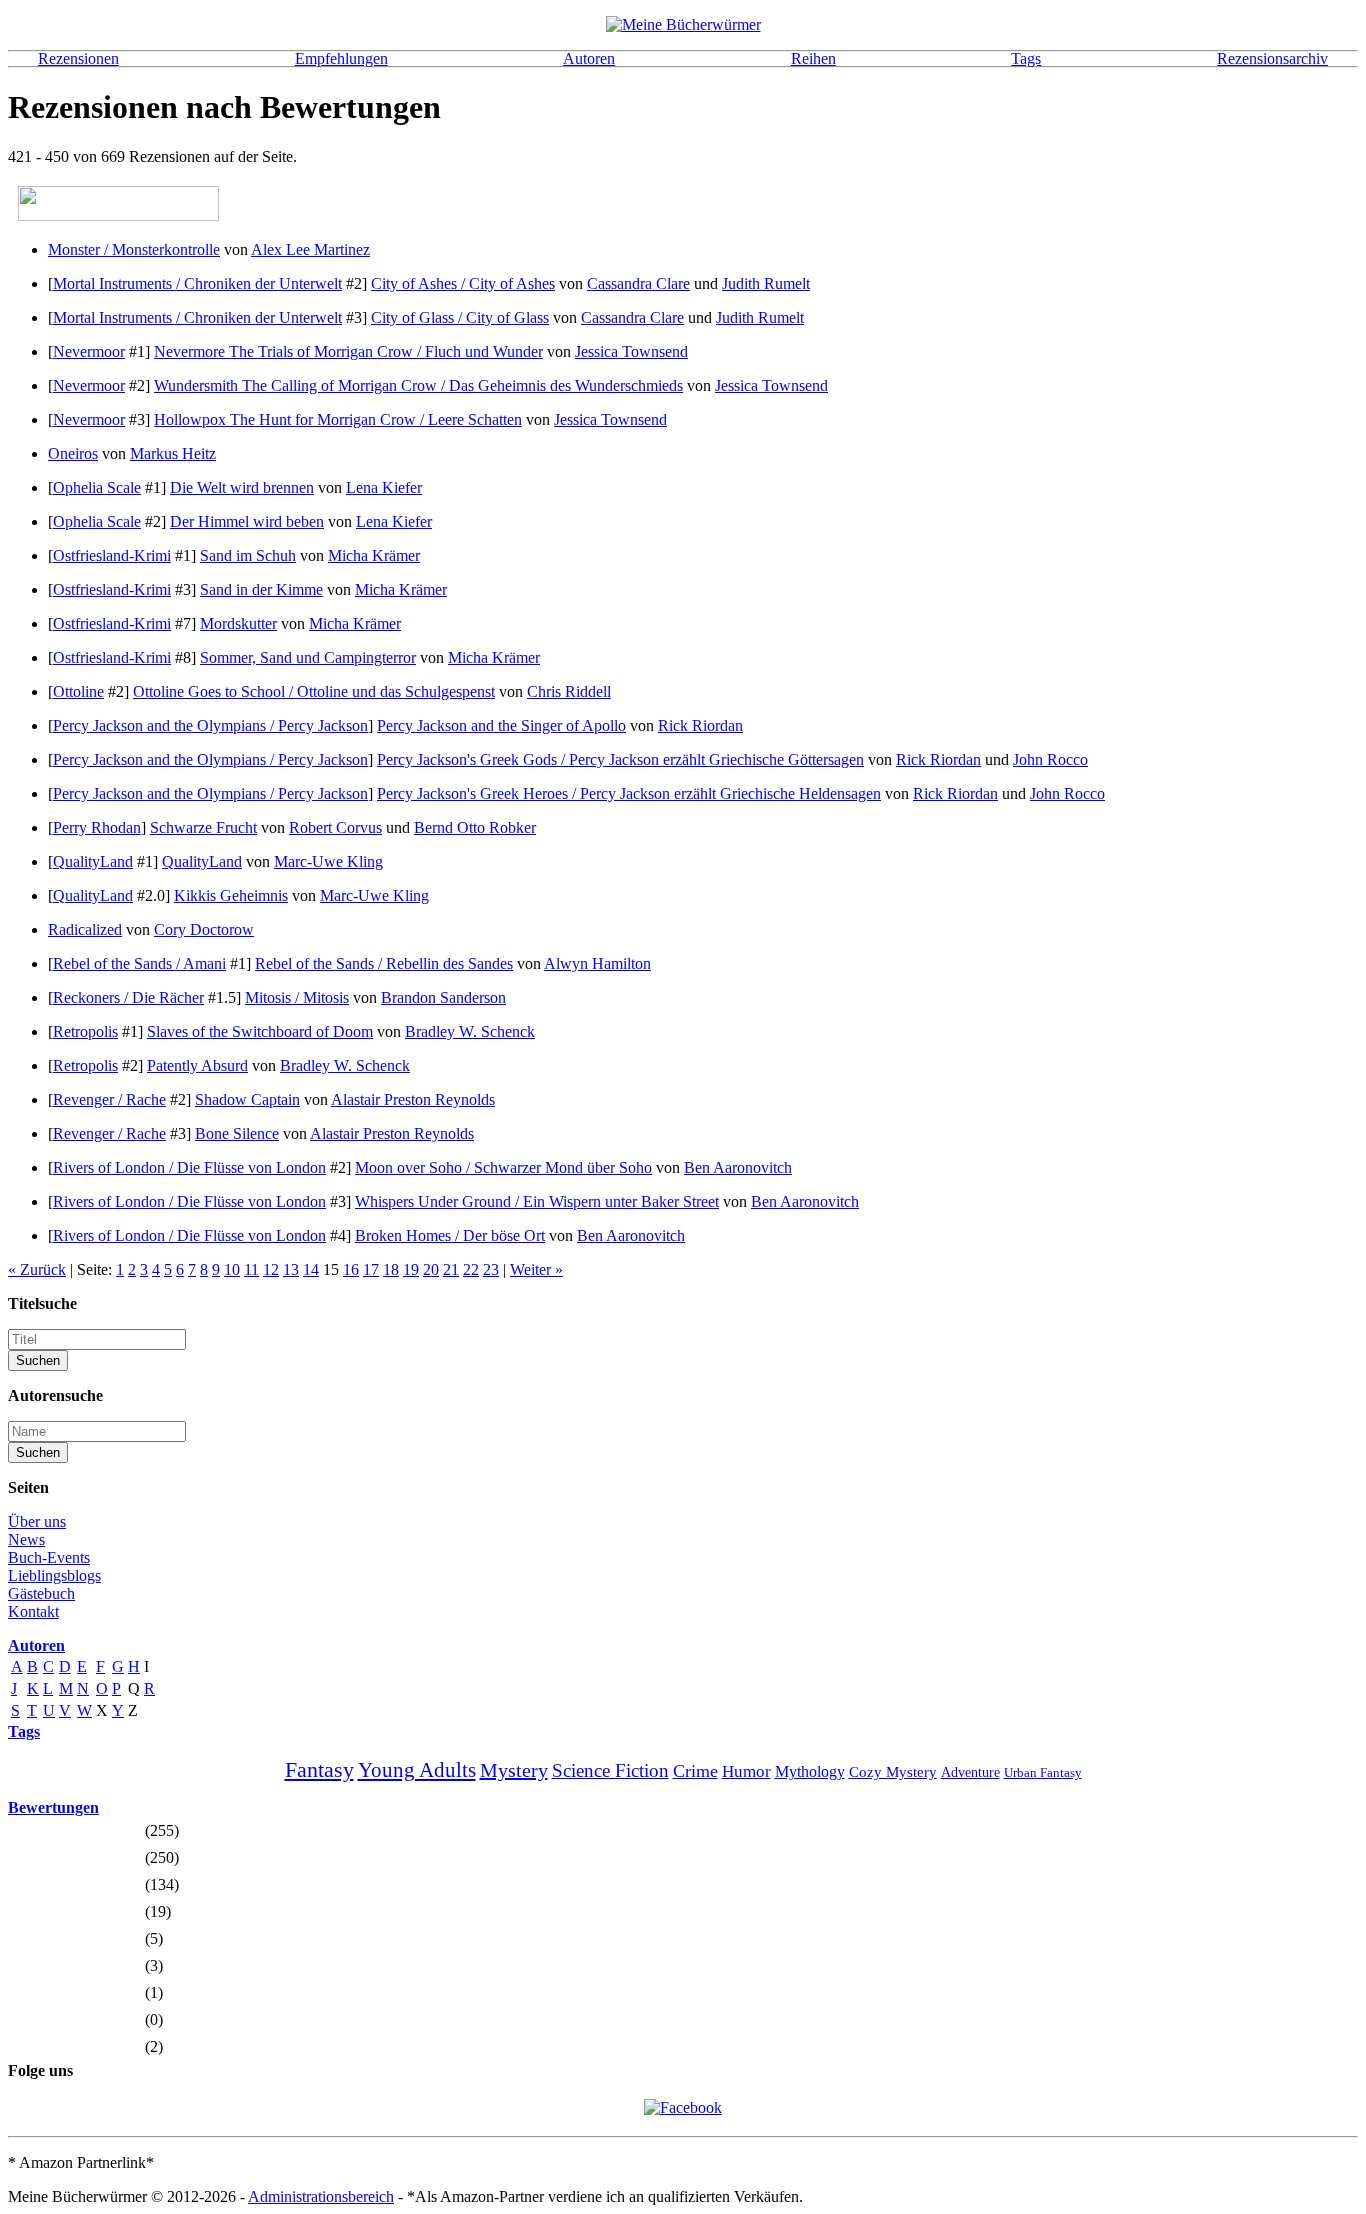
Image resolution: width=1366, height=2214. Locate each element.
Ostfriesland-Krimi (112, 555)
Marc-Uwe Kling (328, 861)
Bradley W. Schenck (470, 1031)
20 (431, 1269)
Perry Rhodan (97, 827)
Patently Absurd (197, 1065)
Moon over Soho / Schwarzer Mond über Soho (503, 1167)
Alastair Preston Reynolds (413, 1099)
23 (491, 1269)
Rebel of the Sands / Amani (139, 963)
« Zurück (37, 1269)
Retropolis (85, 1031)
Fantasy (319, 1769)
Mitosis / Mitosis (297, 997)
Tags (1026, 58)
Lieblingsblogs (54, 1575)
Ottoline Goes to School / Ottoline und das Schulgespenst (314, 691)
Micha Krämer (374, 555)
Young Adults (417, 1770)
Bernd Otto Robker (475, 827)
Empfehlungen (341, 58)
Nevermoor (89, 351)
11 (251, 1269)
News (26, 1539)
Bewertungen (53, 1807)
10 (232, 1269)
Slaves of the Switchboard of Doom (260, 1031)
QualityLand (93, 861)
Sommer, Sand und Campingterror (308, 657)
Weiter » (536, 1269)
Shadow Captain (247, 1099)
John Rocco (1050, 759)
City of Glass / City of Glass (460, 317)
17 (371, 1269)
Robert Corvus (335, 827)
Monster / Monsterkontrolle (134, 249)
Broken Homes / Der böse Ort (450, 1235)
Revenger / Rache (109, 1099)
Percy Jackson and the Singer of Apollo (501, 725)
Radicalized (85, 929)
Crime (695, 1771)
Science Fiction (610, 1770)
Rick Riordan (700, 725)
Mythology (810, 1771)
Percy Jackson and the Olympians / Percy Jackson (210, 725)
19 (411, 1269)
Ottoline (78, 691)
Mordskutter (238, 623)
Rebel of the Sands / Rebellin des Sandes (384, 963)
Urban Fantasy (1043, 1772)
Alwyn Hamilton (597, 963)
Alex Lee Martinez (310, 249)
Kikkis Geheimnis (231, 895)
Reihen (813, 58)
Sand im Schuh (248, 555)
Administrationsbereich (321, 2196)
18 (391, 1269)
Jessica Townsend (631, 351)
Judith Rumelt (766, 283)
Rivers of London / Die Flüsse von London (189, 1167)
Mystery (514, 1770)
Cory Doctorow (204, 929)
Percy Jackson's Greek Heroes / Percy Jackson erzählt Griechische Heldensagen (629, 793)
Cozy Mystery (893, 1772)
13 (291, 1269)
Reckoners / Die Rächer (128, 997)
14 (311, 1269)
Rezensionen (78, 58)
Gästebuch (41, 1593)
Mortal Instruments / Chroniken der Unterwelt (197, 283)
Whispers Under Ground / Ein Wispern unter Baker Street (537, 1201)
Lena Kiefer (384, 487)
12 (271, 1269)
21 (451, 1269)
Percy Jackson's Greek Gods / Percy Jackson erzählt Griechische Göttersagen (620, 759)
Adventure (970, 1772)
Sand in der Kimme (261, 589)
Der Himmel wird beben (247, 521)
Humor (746, 1771)
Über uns (37, 1521)
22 (471, 1269)
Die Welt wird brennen (242, 487)
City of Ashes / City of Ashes (463, 283)
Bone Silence (237, 1133)
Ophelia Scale (97, 487)
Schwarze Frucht (203, 827)
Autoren (589, 58)
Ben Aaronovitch (738, 1167)
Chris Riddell (569, 691)
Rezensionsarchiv (1272, 58)
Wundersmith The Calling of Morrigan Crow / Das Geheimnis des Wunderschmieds (418, 385)
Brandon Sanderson (443, 997)
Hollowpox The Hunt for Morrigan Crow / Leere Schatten (338, 419)
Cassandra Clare (638, 283)
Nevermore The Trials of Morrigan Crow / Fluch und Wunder (348, 351)
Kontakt (33, 1611)
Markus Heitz (173, 453)
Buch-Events (49, 1557)
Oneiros (73, 453)
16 (351, 1269)
